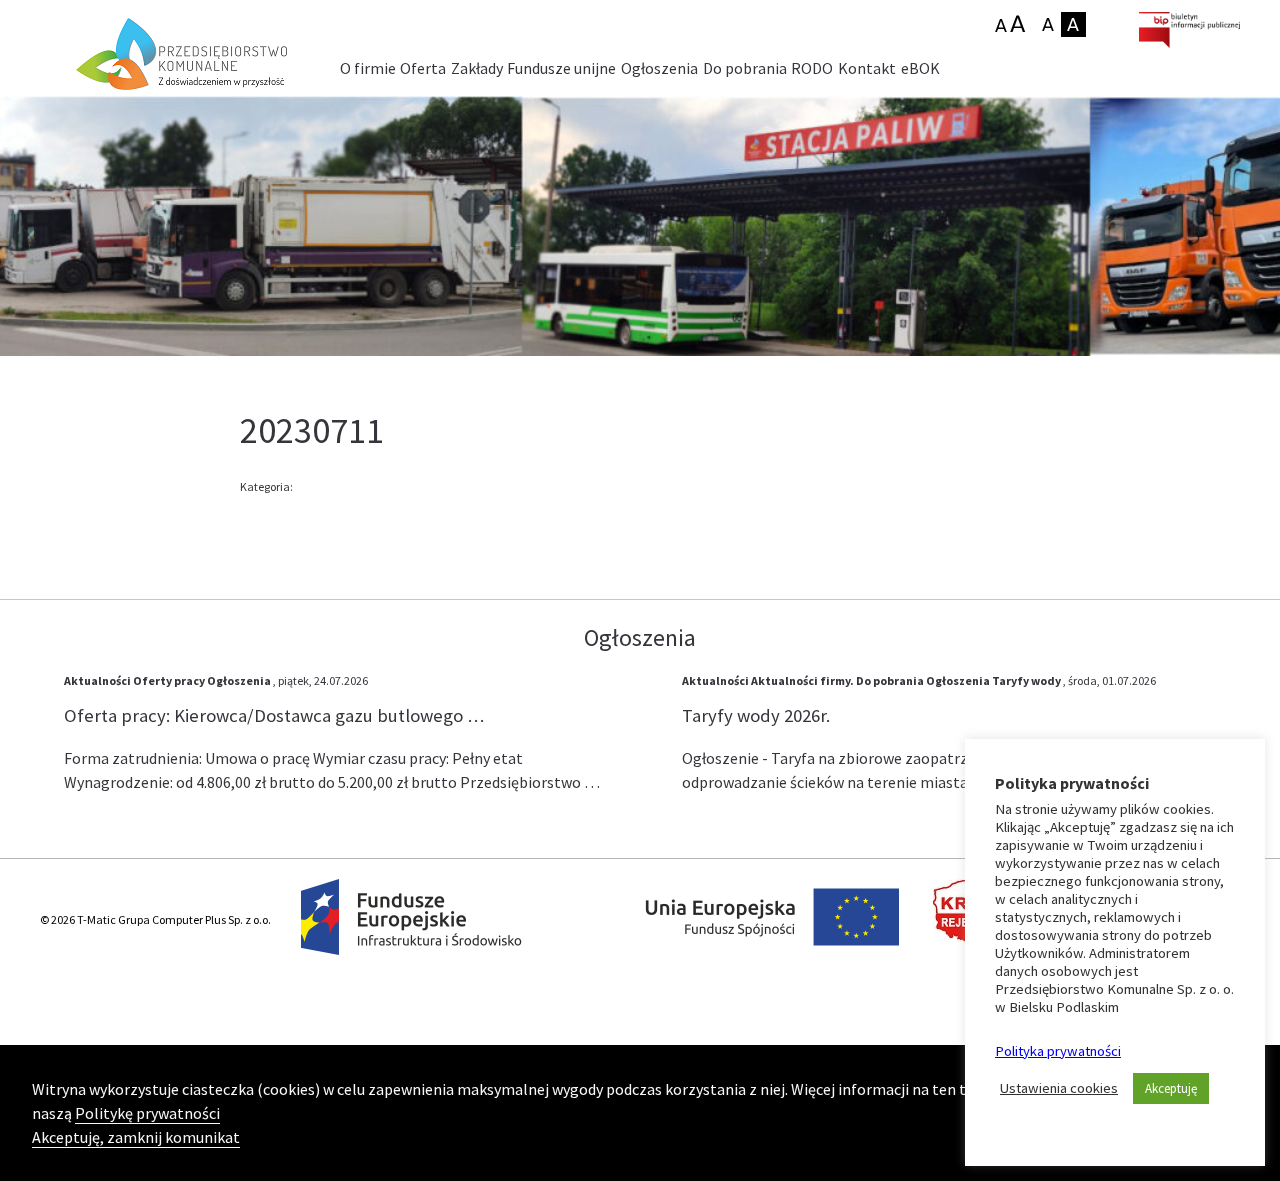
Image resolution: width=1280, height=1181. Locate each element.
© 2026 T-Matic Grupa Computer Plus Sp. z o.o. (155, 919)
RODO (812, 68)
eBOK (920, 68)
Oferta (423, 68)
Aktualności (97, 680)
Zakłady (477, 68)
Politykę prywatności (147, 1113)
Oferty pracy (169, 680)
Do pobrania (745, 68)
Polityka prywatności (1058, 1051)
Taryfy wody (1026, 680)
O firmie (368, 68)
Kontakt (867, 68)
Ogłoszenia (659, 68)
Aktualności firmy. (802, 680)
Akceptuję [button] (1171, 1088)
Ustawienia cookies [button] (1059, 1088)
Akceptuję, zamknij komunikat (136, 1137)
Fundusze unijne (561, 68)
